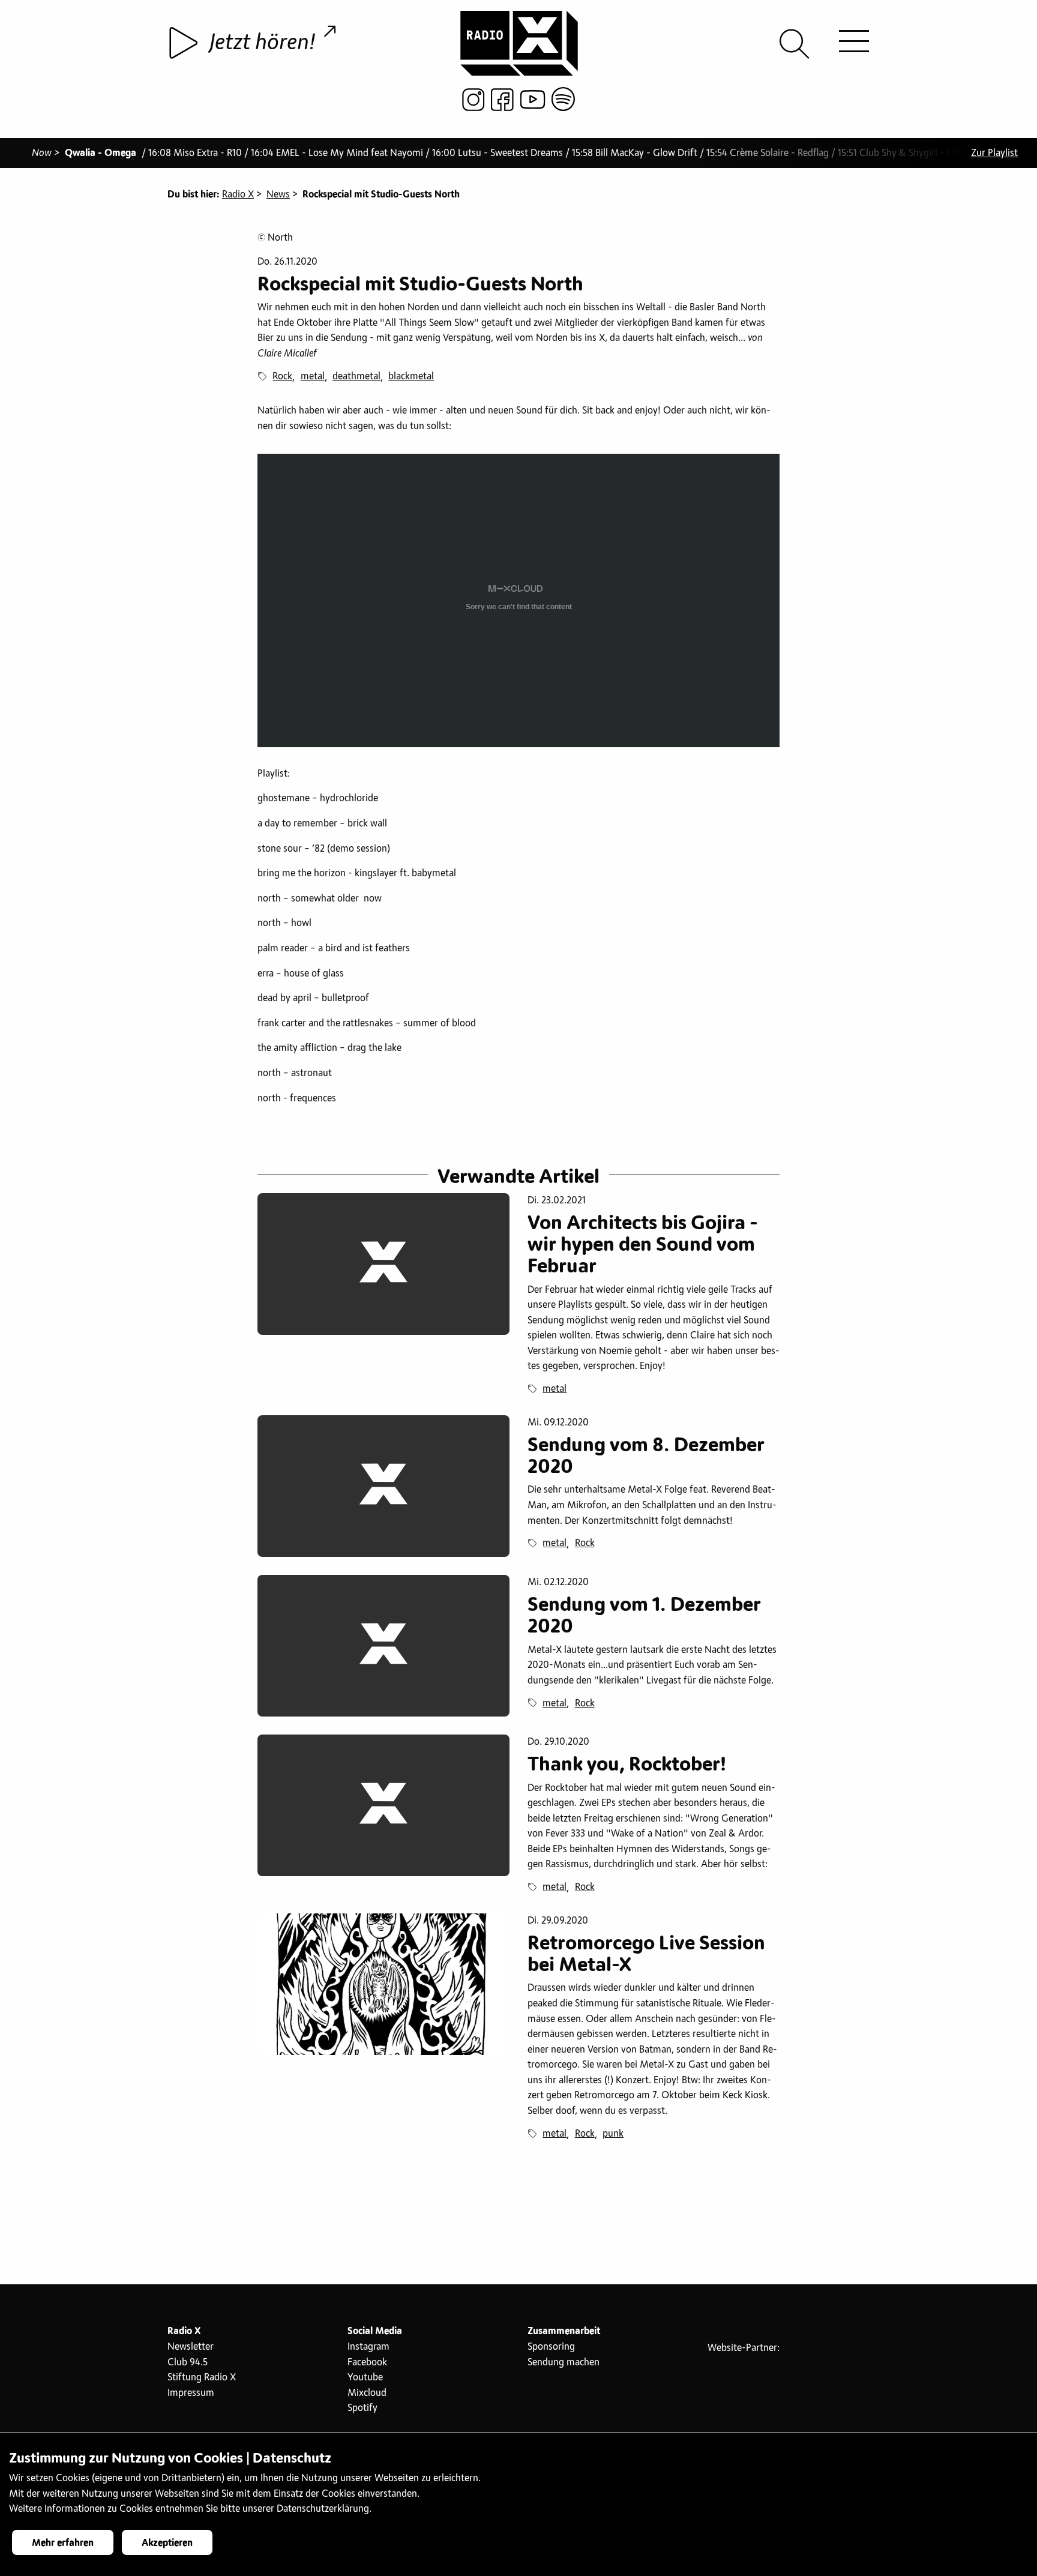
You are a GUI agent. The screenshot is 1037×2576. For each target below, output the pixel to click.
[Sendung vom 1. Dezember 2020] (383, 1646)
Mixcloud (367, 2393)
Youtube (365, 2377)
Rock (282, 376)
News (278, 194)
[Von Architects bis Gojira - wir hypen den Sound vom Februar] (383, 1264)
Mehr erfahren (63, 2543)
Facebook (367, 2362)
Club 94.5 (188, 2362)
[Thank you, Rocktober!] (383, 1805)
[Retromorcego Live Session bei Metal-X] (383, 1984)
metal (313, 376)
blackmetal (411, 376)
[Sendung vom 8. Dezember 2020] (383, 1486)
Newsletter (191, 2347)
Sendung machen (564, 2362)
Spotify (362, 2408)
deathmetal (356, 376)
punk (613, 2134)
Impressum (191, 2393)
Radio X (238, 194)
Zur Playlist (994, 153)
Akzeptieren (167, 2543)
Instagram (368, 2347)
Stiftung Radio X (202, 2377)
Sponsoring (551, 2347)
